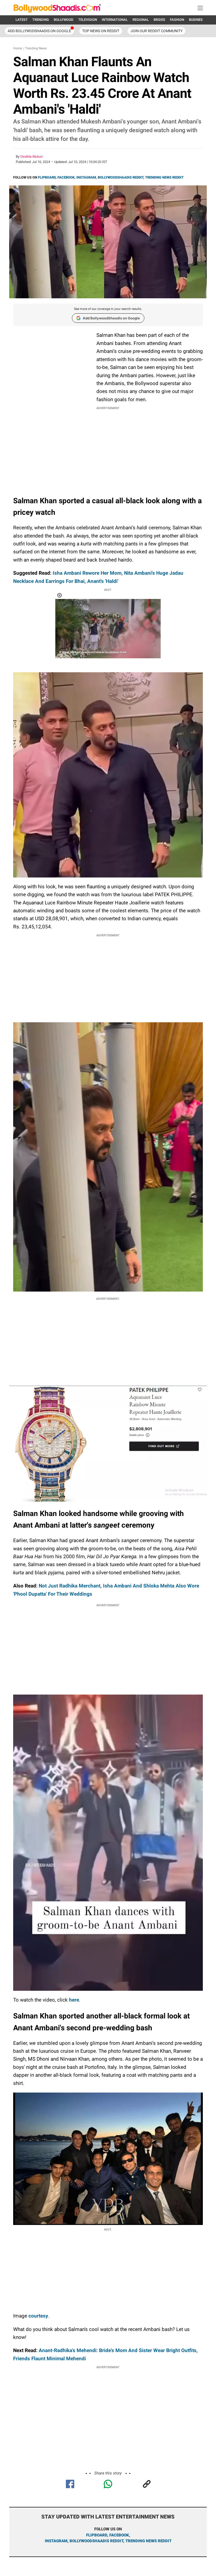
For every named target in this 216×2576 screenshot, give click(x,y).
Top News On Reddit (101, 31)
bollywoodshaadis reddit (96, 2541)
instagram (56, 2541)
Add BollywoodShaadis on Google (111, 318)
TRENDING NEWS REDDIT (164, 177)
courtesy (38, 2316)
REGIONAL (141, 20)
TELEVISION (88, 20)
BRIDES (159, 20)
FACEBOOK (66, 177)
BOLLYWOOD (64, 20)
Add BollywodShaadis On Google (39, 31)
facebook (119, 2535)
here (74, 2000)
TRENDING (41, 20)
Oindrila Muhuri (31, 157)
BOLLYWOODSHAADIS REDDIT (121, 177)
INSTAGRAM (86, 177)
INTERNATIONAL (115, 20)
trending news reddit (148, 2541)
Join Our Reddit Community (156, 31)
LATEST (22, 20)
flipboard (97, 2535)
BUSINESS (197, 20)
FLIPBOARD (47, 177)
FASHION (177, 20)
